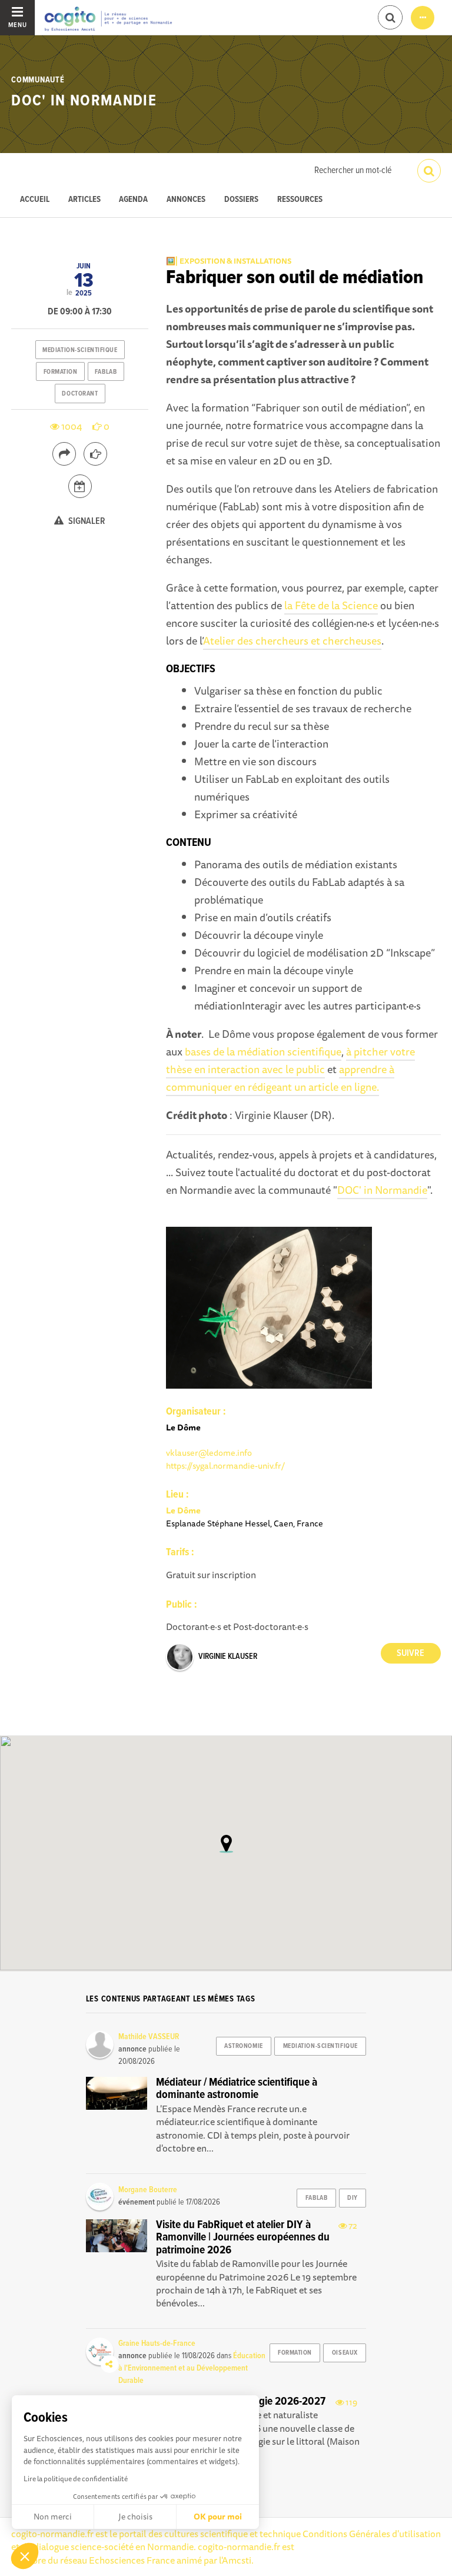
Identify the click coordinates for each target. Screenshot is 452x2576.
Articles (84, 200)
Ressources (300, 200)
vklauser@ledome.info (209, 1453)
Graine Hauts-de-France (157, 2343)
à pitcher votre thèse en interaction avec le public (290, 1060)
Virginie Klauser (228, 1657)
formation (61, 372)
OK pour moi (218, 2517)
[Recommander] (95, 454)
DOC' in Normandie (382, 1190)
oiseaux (345, 2353)
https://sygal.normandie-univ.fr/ (225, 1465)
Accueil (35, 200)
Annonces (186, 200)
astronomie (244, 2046)
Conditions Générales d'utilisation (372, 2534)
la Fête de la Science (331, 605)
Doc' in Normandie (84, 101)
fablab (106, 372)
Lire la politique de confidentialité (76, 2479)
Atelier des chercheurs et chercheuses (292, 640)
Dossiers (241, 200)
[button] (25, 2556)
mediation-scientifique (80, 350)
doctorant (80, 394)
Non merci (53, 2517)
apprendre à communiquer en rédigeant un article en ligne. (280, 1078)
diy (353, 2198)
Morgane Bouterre (148, 2190)
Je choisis (135, 2517)
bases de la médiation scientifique (263, 1051)
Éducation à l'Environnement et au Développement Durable (192, 2368)
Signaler (86, 521)
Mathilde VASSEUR (149, 2037)
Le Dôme (183, 1510)
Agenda (133, 200)
